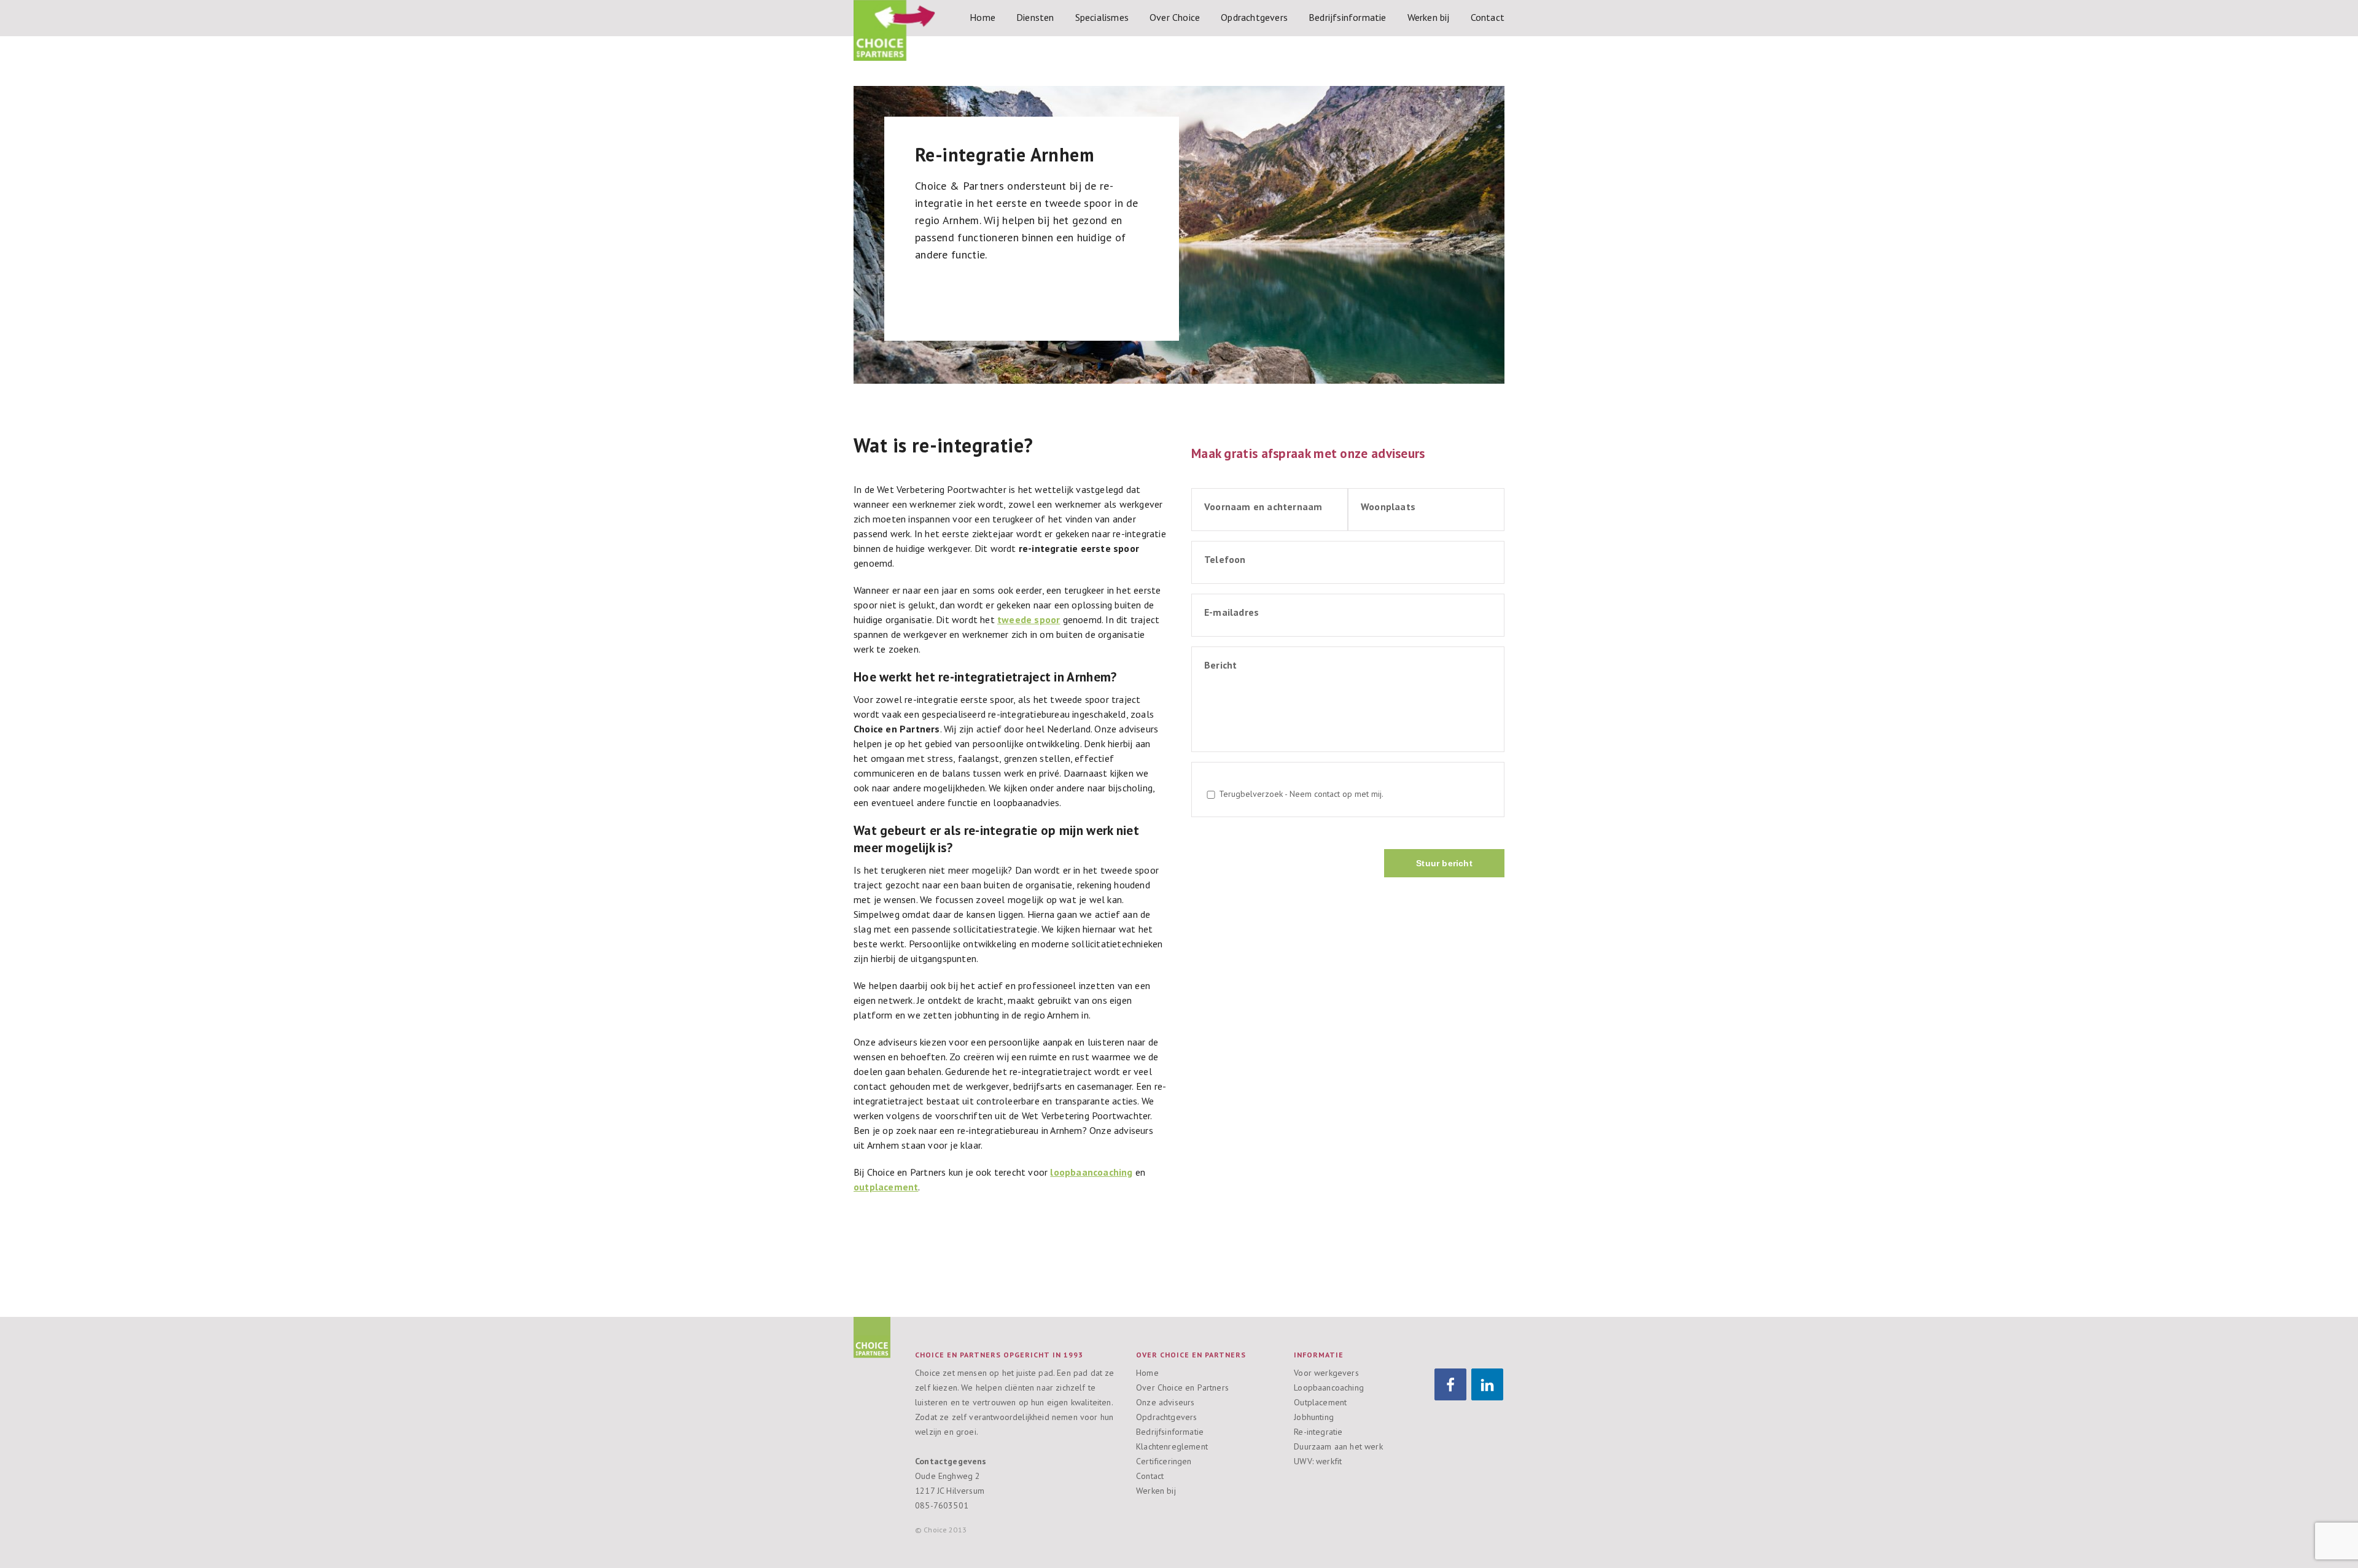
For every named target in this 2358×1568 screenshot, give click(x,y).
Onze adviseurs (1165, 1402)
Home (982, 17)
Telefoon (1225, 559)
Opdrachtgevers (1254, 17)
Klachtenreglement (1172, 1446)
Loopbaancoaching (1329, 1388)
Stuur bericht (1444, 863)
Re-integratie (1318, 1432)
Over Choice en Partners (1182, 1388)
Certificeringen (1164, 1461)
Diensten (1035, 17)
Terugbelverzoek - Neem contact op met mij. (1301, 794)
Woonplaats (1388, 506)
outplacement (886, 1187)
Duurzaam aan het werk (1338, 1446)
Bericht (1220, 665)
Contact (1488, 17)
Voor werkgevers (1326, 1373)
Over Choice (1175, 17)
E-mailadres (1232, 612)
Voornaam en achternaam (1263, 506)
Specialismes (1102, 17)
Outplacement (1320, 1402)
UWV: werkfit (1318, 1461)
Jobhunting (1314, 1417)
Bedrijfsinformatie (1348, 17)
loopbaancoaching (1091, 1172)
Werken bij (1429, 17)
